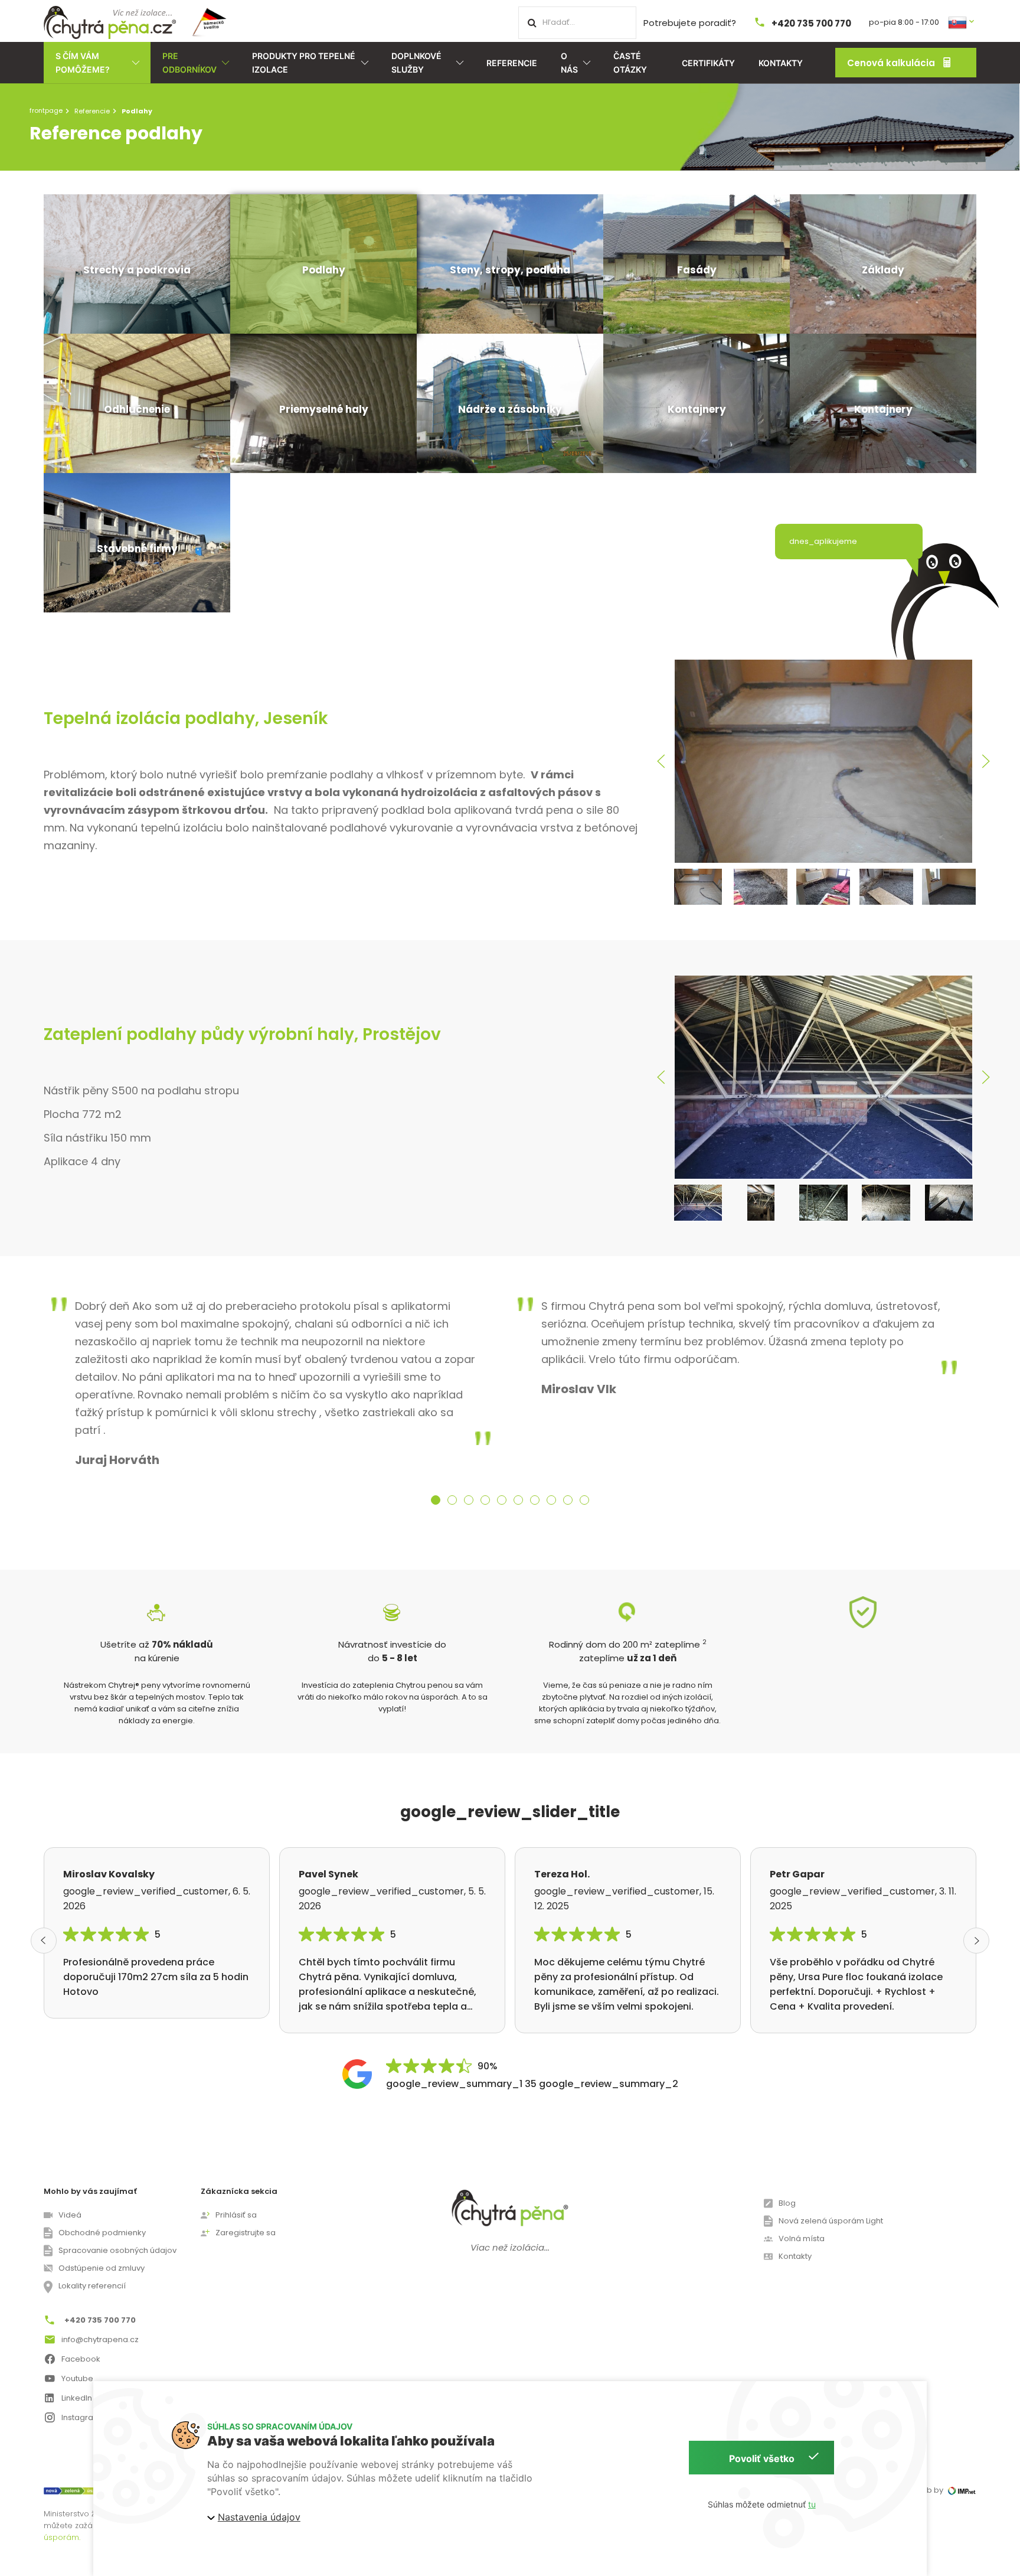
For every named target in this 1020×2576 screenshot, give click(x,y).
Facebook (81, 2359)
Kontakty (781, 63)
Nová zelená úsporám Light (831, 2221)
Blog (787, 2203)
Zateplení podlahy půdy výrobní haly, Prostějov (242, 1034)
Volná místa (802, 2238)
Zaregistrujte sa (246, 2233)
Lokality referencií (92, 2286)
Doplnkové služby (416, 63)
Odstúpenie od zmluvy (102, 2268)
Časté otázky (630, 63)
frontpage (46, 110)
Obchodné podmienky (102, 2233)
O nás (569, 63)
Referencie (512, 63)
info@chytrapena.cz (100, 2339)
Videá (70, 2215)
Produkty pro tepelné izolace (304, 63)
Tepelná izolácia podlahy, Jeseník (186, 718)
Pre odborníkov (189, 63)
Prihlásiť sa (236, 2215)
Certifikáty (708, 63)
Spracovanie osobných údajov (117, 2250)
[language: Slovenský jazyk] (962, 22)
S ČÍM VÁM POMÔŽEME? (83, 63)
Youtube (77, 2378)
